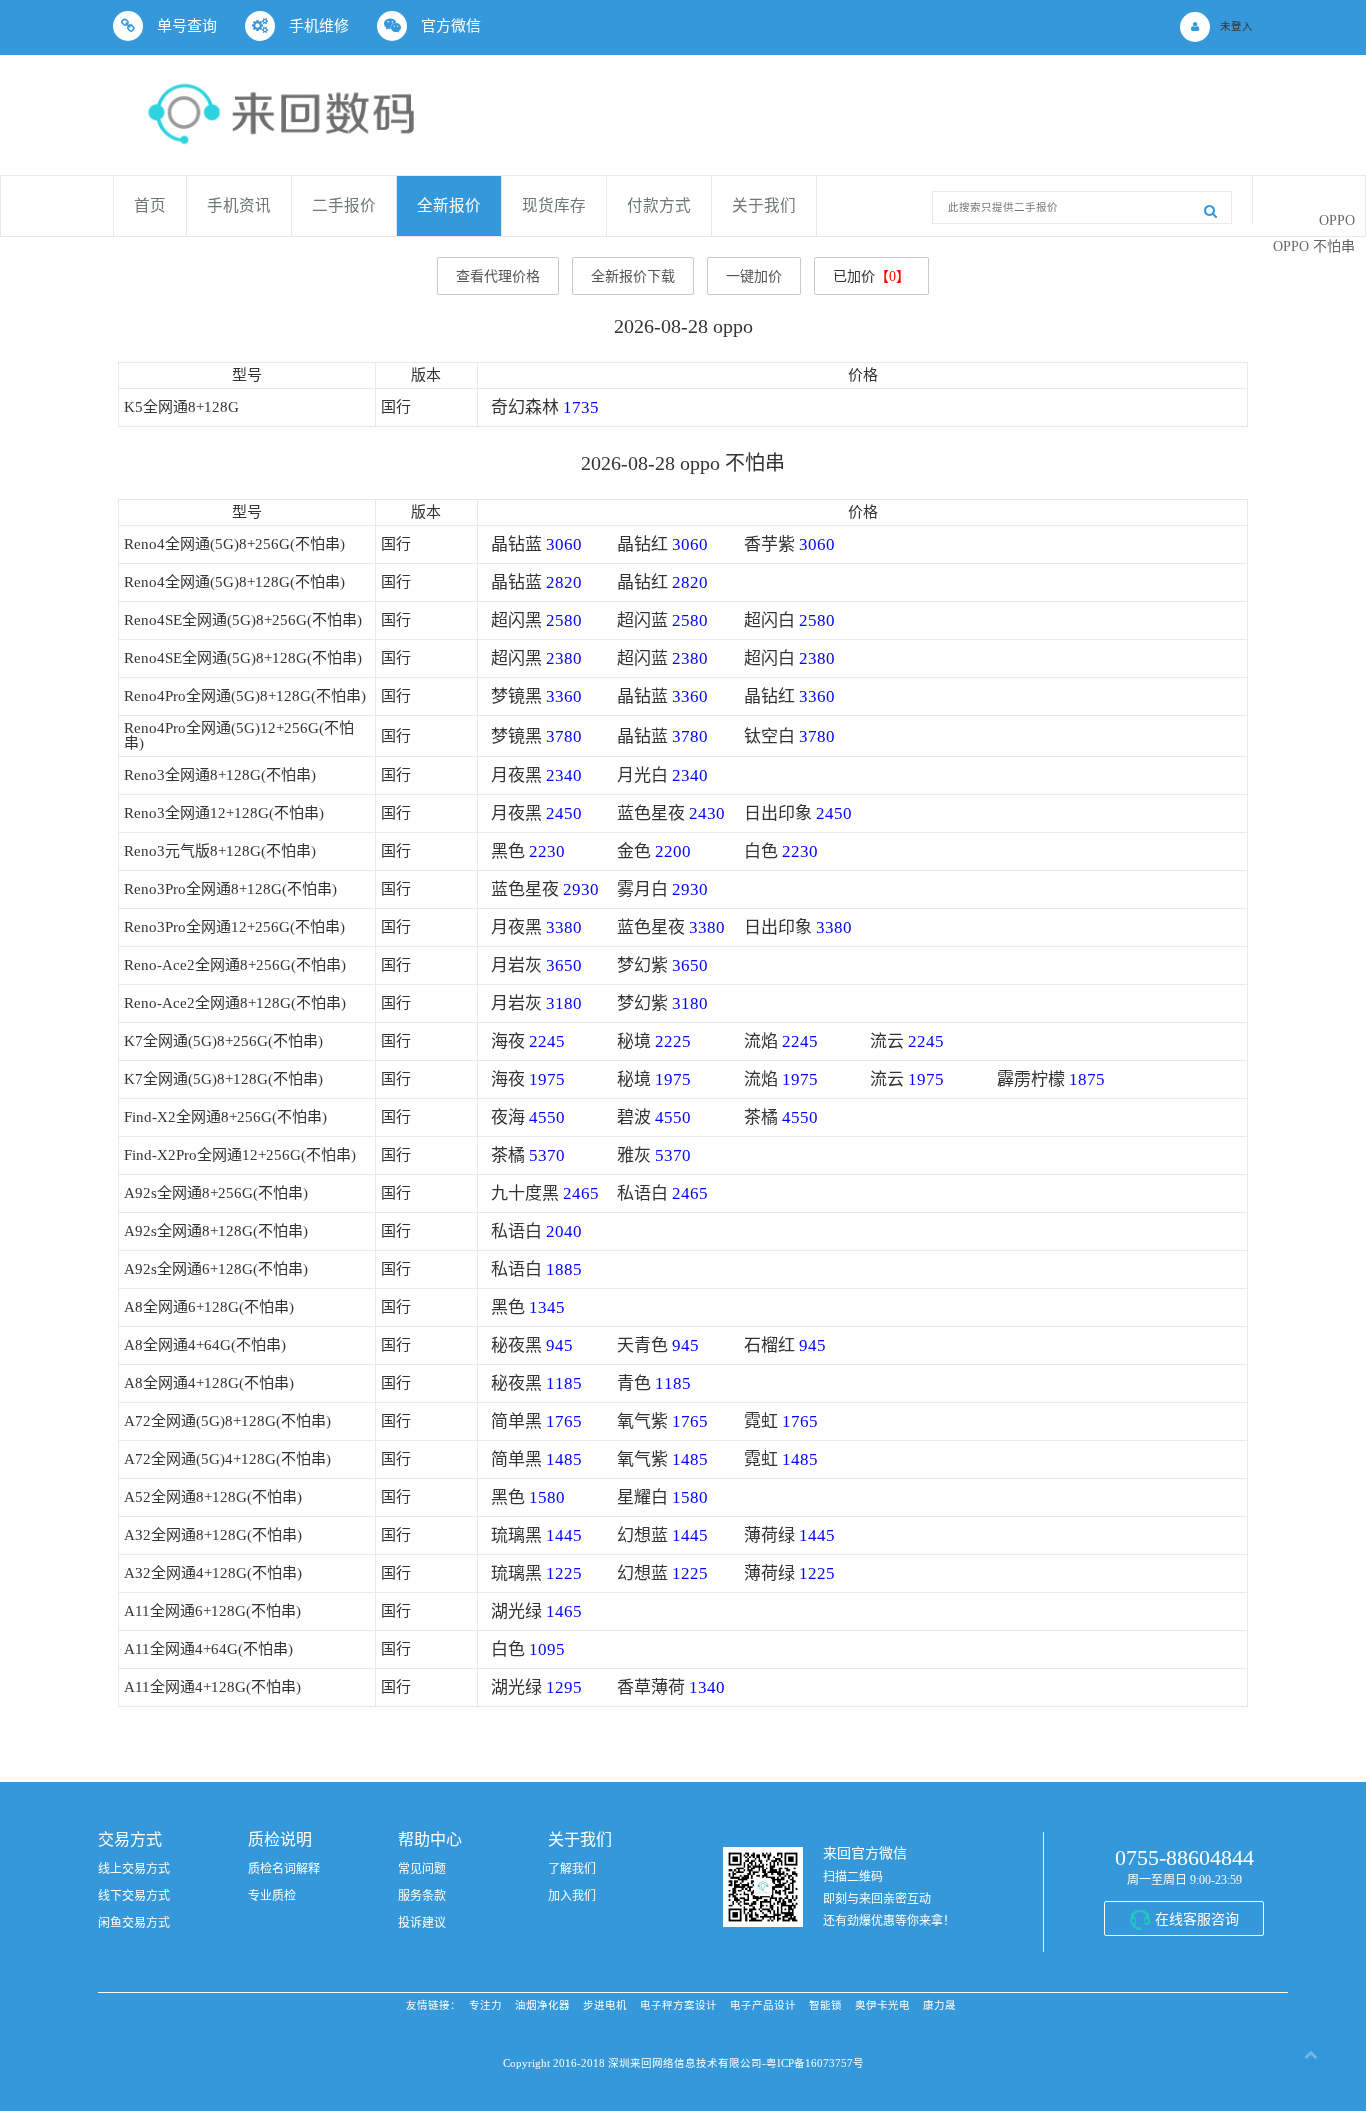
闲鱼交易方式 (134, 1923)
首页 (150, 205)
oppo (1337, 220)
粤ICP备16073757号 (815, 2063)
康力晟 (939, 2005)
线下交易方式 (134, 1896)
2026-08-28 (661, 326)
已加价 (871, 276)
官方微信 (449, 26)
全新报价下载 (633, 276)
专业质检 (272, 1896)
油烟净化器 (542, 2005)
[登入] (1195, 27)
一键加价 (754, 276)
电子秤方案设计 (678, 2005)
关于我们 (764, 205)
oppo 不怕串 (1314, 246)
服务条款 (422, 1896)
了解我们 (572, 1869)
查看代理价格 (498, 276)
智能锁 (825, 2005)
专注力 (485, 2005)
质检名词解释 (284, 1869)
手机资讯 (239, 205)
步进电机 (605, 2005)
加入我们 (572, 1896)
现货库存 (554, 205)
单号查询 (185, 26)
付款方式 (659, 205)
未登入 (1236, 26)
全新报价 (449, 205)
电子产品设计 (763, 2005)
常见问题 (422, 1869)
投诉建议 (422, 1923)
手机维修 (317, 26)
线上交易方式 (134, 1869)
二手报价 (344, 205)
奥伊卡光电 (882, 2005)
